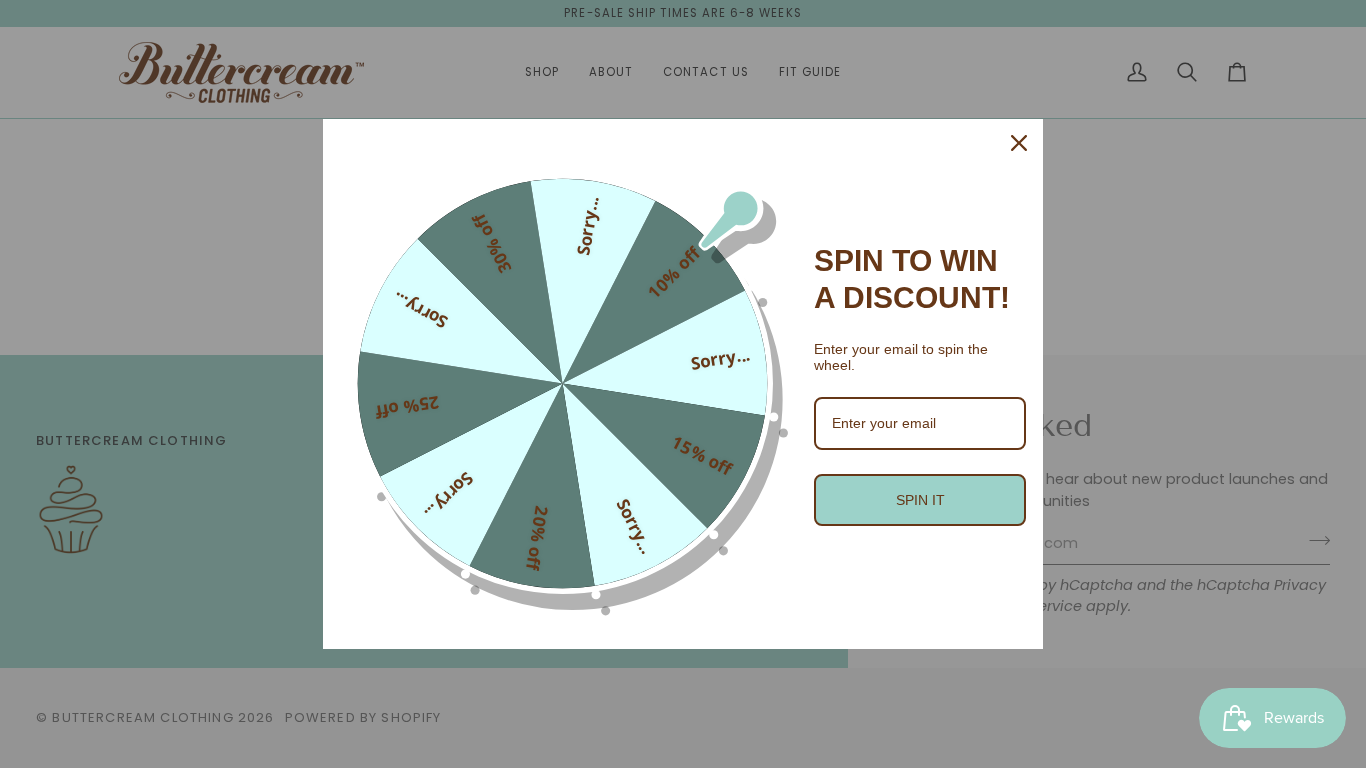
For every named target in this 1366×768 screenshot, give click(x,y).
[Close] (1019, 143)
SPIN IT (920, 500)
